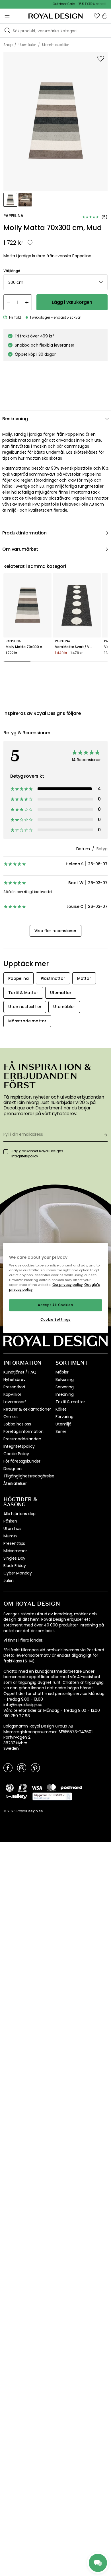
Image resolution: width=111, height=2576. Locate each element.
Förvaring (64, 1417)
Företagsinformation (23, 1431)
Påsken (10, 1521)
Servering (65, 1387)
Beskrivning (15, 419)
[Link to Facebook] (8, 1767)
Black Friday (15, 1566)
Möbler (62, 1372)
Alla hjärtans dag (19, 1514)
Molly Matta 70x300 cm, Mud (27, 647)
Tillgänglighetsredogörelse (29, 1476)
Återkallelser (15, 1483)
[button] (97, 16)
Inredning (65, 1394)
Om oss (11, 1417)
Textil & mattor (70, 1402)
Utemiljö (63, 1424)
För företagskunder (22, 1461)
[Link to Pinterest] (35, 1767)
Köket (61, 1409)
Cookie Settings (55, 1320)
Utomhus (12, 1529)
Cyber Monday (18, 1573)
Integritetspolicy (19, 1446)
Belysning (65, 1380)
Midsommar (15, 1551)
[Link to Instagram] (22, 1767)
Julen (9, 1580)
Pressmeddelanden (22, 1439)
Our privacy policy (68, 1285)
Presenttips (14, 1543)
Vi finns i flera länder (23, 1640)
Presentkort (15, 1387)
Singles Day (14, 1558)
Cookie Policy (16, 1454)
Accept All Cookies (55, 1305)
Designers (13, 1469)
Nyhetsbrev (14, 1380)
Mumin (10, 1536)
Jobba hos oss (17, 1424)
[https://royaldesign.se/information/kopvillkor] (52, 1797)
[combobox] (55, 282)
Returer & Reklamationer (27, 1409)
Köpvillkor (12, 1394)
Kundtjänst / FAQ (20, 1372)
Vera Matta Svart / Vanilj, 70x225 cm (77, 647)
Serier (61, 1431)
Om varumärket (20, 549)
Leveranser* (15, 1402)
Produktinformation (24, 533)
